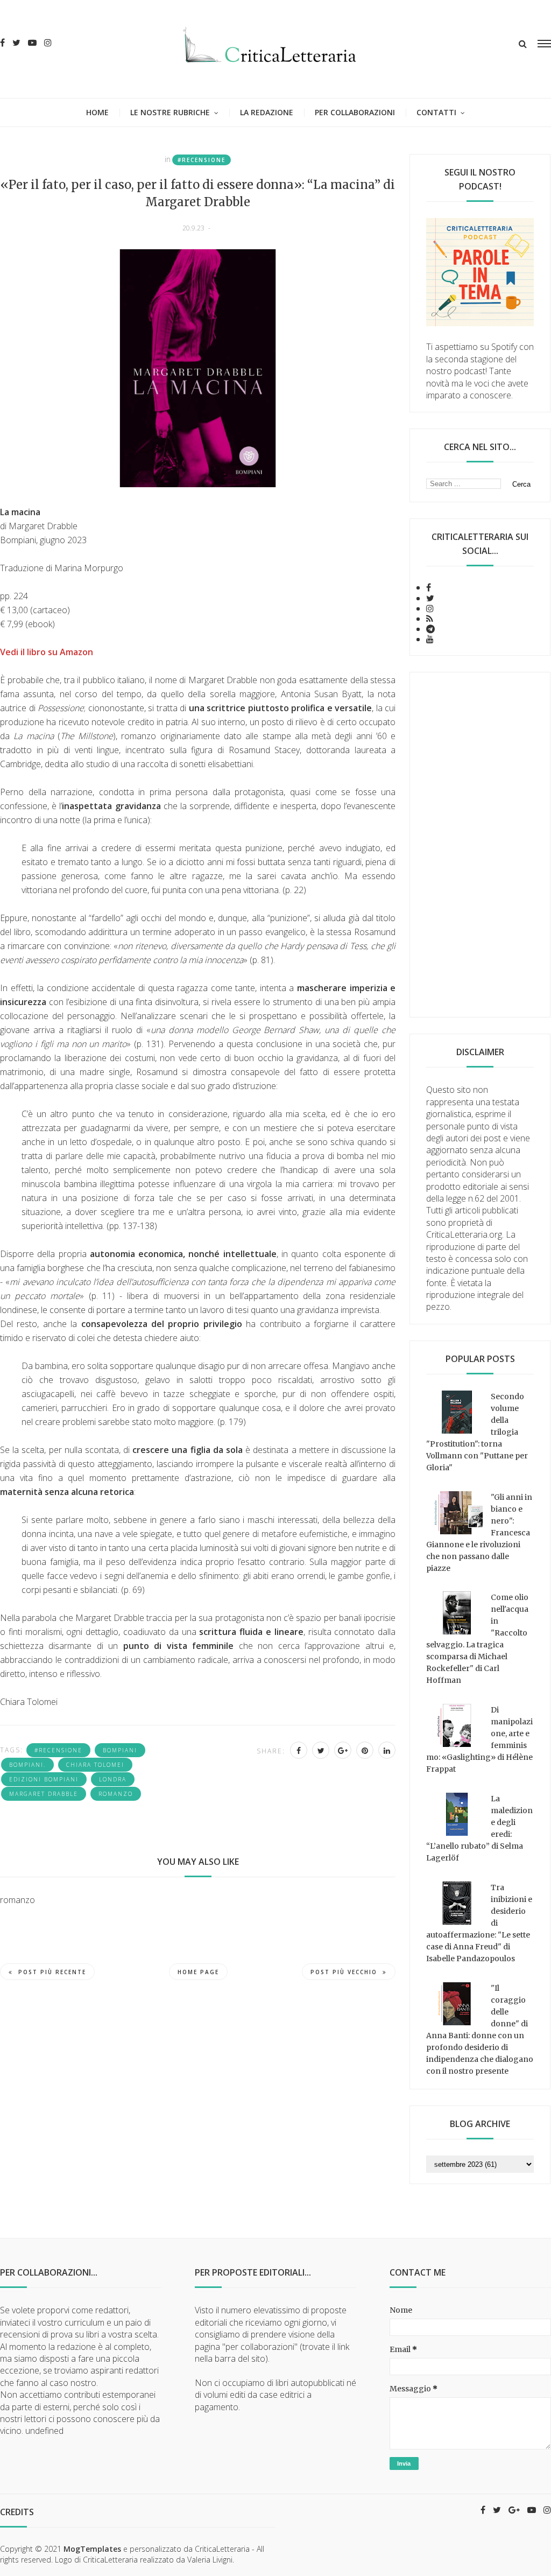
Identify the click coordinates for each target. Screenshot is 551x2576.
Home (97, 112)
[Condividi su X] (321, 1750)
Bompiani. (27, 1765)
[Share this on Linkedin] (387, 1750)
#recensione (202, 160)
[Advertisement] (480, 845)
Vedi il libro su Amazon (47, 652)
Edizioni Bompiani (44, 1779)
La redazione (267, 112)
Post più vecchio (344, 1972)
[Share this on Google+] (343, 1750)
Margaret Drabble (44, 1794)
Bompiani (120, 1750)
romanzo (116, 1794)
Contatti (436, 112)
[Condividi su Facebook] (299, 1750)
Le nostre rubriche (170, 112)
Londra (113, 1779)
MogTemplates (92, 2549)
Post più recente (52, 1972)
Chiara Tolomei (95, 1765)
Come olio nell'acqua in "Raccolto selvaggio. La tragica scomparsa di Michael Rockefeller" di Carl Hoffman (477, 1639)
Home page (198, 1972)
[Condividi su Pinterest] (365, 1750)
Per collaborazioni (355, 112)
